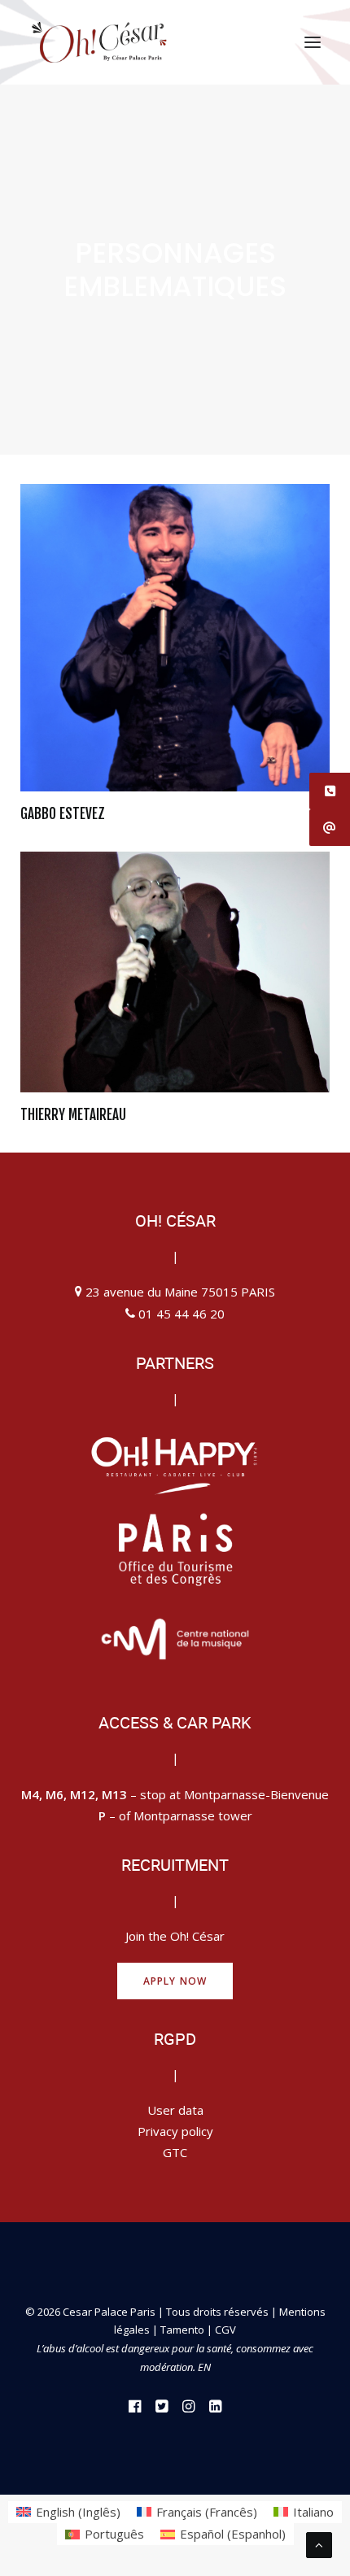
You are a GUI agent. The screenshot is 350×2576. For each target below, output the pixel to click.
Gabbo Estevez (63, 814)
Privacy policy (175, 2131)
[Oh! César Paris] (99, 42)
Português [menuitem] (114, 2534)
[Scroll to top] (319, 2543)
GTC (175, 2152)
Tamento (184, 2330)
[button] (313, 42)
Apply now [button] (175, 1981)
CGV (225, 2330)
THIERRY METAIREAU (73, 1115)
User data (175, 2110)
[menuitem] (68, 2512)
